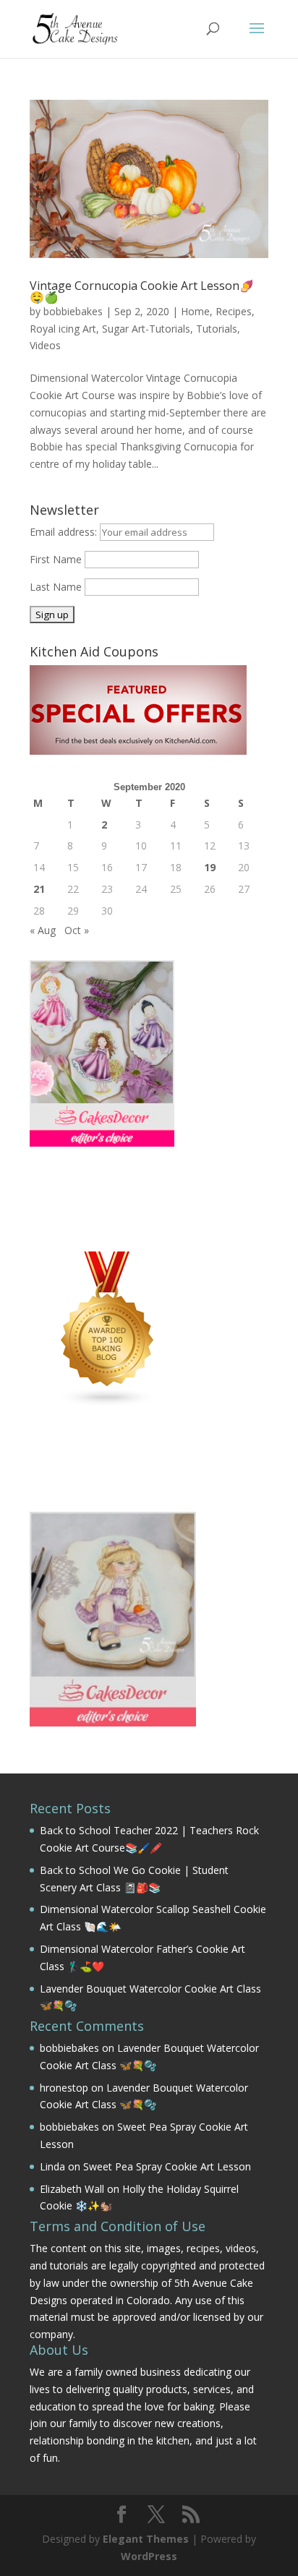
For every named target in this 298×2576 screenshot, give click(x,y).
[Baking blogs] (108, 1404)
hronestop (64, 2088)
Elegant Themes (146, 2539)
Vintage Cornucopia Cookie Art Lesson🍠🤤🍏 (142, 291)
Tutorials (217, 329)
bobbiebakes (73, 311)
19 (210, 867)
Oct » (77, 930)
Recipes (234, 311)
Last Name (56, 587)
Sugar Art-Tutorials (146, 329)
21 (39, 889)
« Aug (43, 930)
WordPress (149, 2556)
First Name (56, 559)
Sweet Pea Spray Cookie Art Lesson (167, 2166)
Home (195, 311)
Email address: (65, 532)
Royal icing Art (63, 329)
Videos (45, 345)
